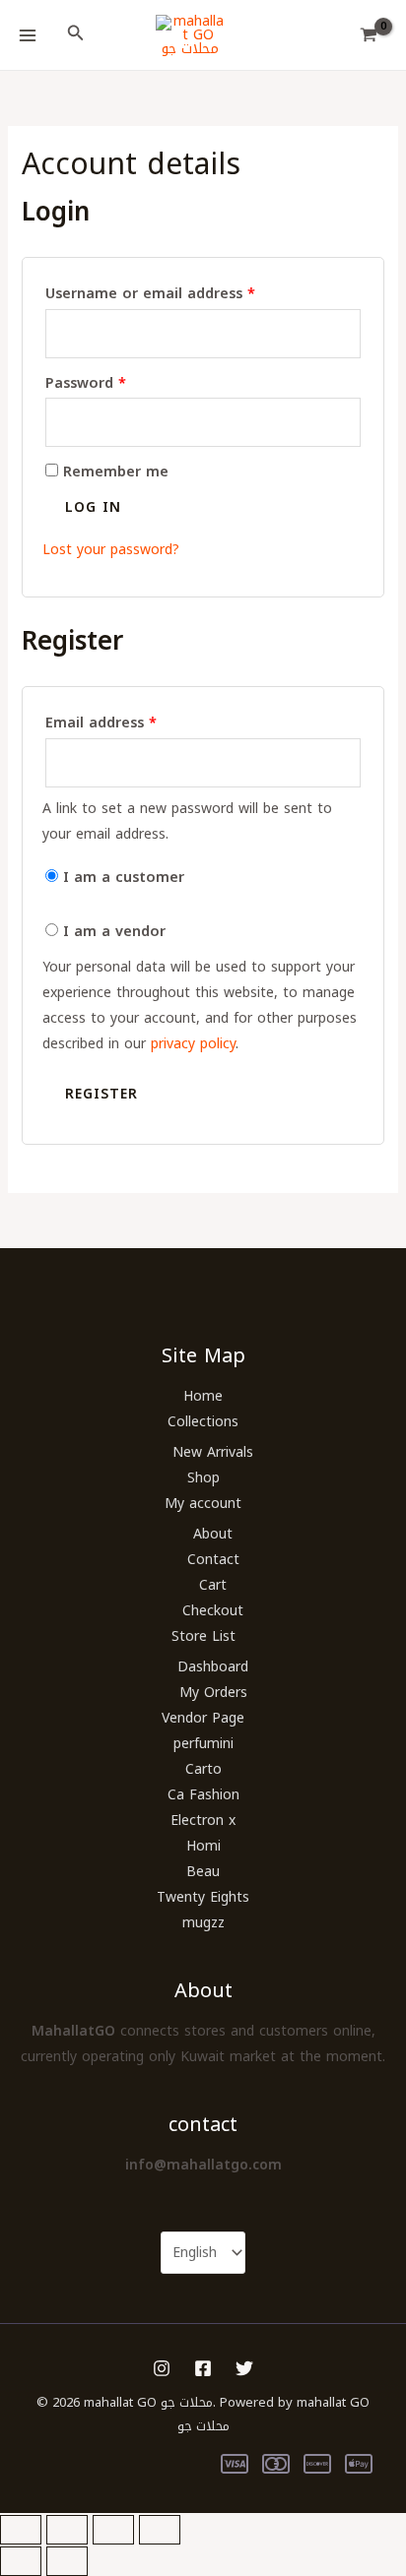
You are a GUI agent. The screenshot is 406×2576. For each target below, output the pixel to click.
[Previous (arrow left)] (21, 2561)
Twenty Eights (203, 1897)
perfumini (203, 1744)
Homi (203, 1846)
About (213, 1534)
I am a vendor (112, 932)
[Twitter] (244, 2368)
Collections (203, 1422)
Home (203, 1396)
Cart (213, 1585)
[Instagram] (162, 2368)
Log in (93, 507)
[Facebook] (203, 2368)
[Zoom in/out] (21, 2530)
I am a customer (121, 878)
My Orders (213, 1693)
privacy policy (193, 1044)
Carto (203, 1769)
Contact (213, 1560)
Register (101, 1094)
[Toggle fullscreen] (67, 2530)
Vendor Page (203, 1718)
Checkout (213, 1611)
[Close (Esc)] (160, 2530)
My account (203, 1504)
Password (117, 383)
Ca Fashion (203, 1795)
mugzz (203, 1923)
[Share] (113, 2530)
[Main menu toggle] (28, 35)
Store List (203, 1636)
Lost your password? (111, 550)
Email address (132, 723)
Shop (203, 1478)
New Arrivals (213, 1452)
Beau (203, 1872)
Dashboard (213, 1667)
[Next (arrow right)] (67, 2561)
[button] (76, 35)
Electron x (203, 1821)
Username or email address (181, 294)
